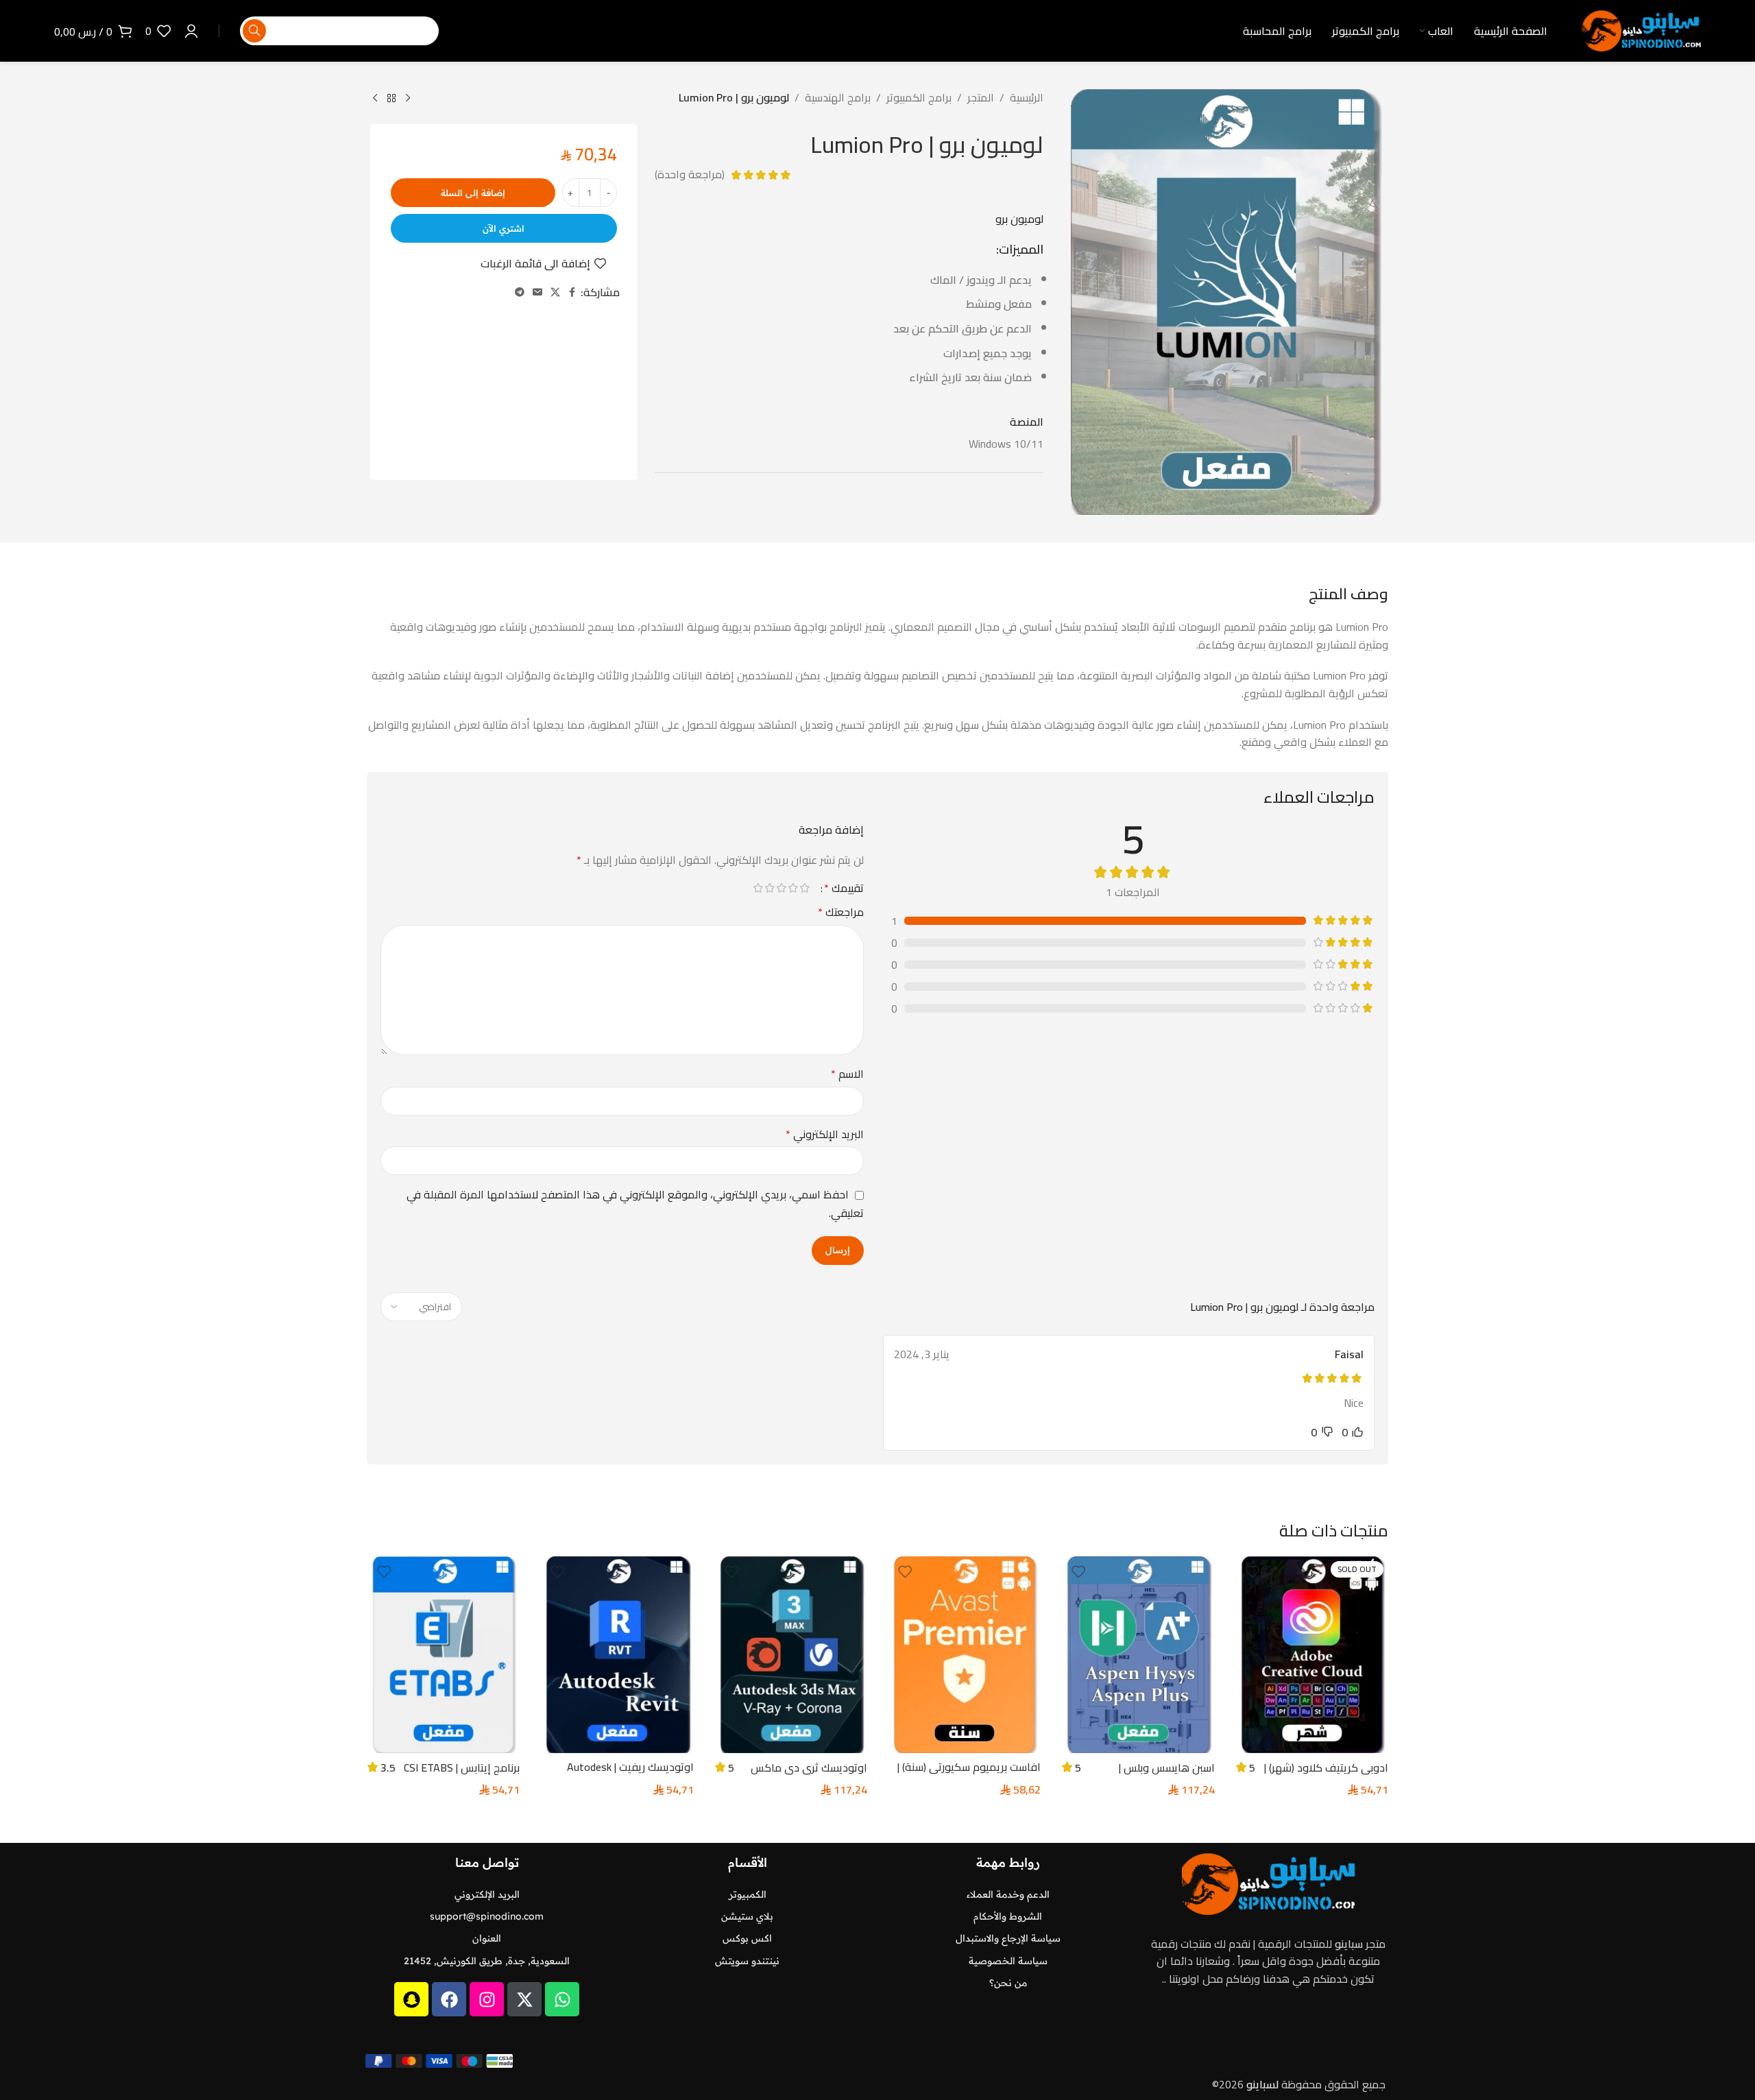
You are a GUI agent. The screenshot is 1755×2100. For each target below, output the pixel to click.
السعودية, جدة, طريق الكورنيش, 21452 (487, 1961)
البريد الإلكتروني (825, 1135)
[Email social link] (537, 292)
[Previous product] (408, 99)
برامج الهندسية (838, 98)
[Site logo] (1641, 29)
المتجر (981, 98)
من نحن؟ (1008, 1983)
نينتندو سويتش (747, 1961)
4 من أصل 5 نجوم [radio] (770, 888)
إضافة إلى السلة (473, 193)
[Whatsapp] (562, 1999)
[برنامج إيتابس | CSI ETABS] (443, 1655)
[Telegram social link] (520, 292)
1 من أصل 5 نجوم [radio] (804, 888)
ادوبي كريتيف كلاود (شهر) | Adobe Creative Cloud (1326, 1775)
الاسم (847, 1074)
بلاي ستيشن (747, 1916)
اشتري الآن (504, 228)
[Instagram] (487, 1999)
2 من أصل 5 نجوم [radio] (793, 888)
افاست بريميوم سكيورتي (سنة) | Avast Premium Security (969, 1774)
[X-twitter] (524, 1999)
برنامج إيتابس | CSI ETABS (462, 1767)
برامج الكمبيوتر (919, 98)
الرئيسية (1027, 98)
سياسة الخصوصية (1008, 1961)
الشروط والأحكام (1008, 1916)
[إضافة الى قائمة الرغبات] (1252, 1572)
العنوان (487, 1938)
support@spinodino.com (487, 1916)
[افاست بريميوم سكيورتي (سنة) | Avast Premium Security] (964, 1655)
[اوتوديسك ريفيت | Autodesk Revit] (617, 1655)
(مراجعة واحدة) (690, 175)
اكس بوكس (747, 1938)
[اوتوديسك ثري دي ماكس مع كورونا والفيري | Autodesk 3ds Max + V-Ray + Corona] (791, 1655)
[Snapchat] (411, 1999)
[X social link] (555, 292)
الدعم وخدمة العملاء (1008, 1894)
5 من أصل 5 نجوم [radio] (758, 888)
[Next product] (375, 99)
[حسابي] (191, 31)
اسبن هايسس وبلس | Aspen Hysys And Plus (1163, 1775)
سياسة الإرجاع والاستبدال (1008, 1938)
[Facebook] (449, 1999)
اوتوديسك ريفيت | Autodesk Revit (630, 1774)
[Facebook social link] (572, 292)
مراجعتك (841, 913)
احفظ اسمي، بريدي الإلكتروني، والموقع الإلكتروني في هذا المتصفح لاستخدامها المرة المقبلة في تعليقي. (635, 1204)
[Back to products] (391, 99)
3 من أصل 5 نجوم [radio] (781, 888)
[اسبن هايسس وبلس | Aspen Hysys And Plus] (1138, 1655)
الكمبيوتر (748, 1894)
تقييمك (844, 888)
